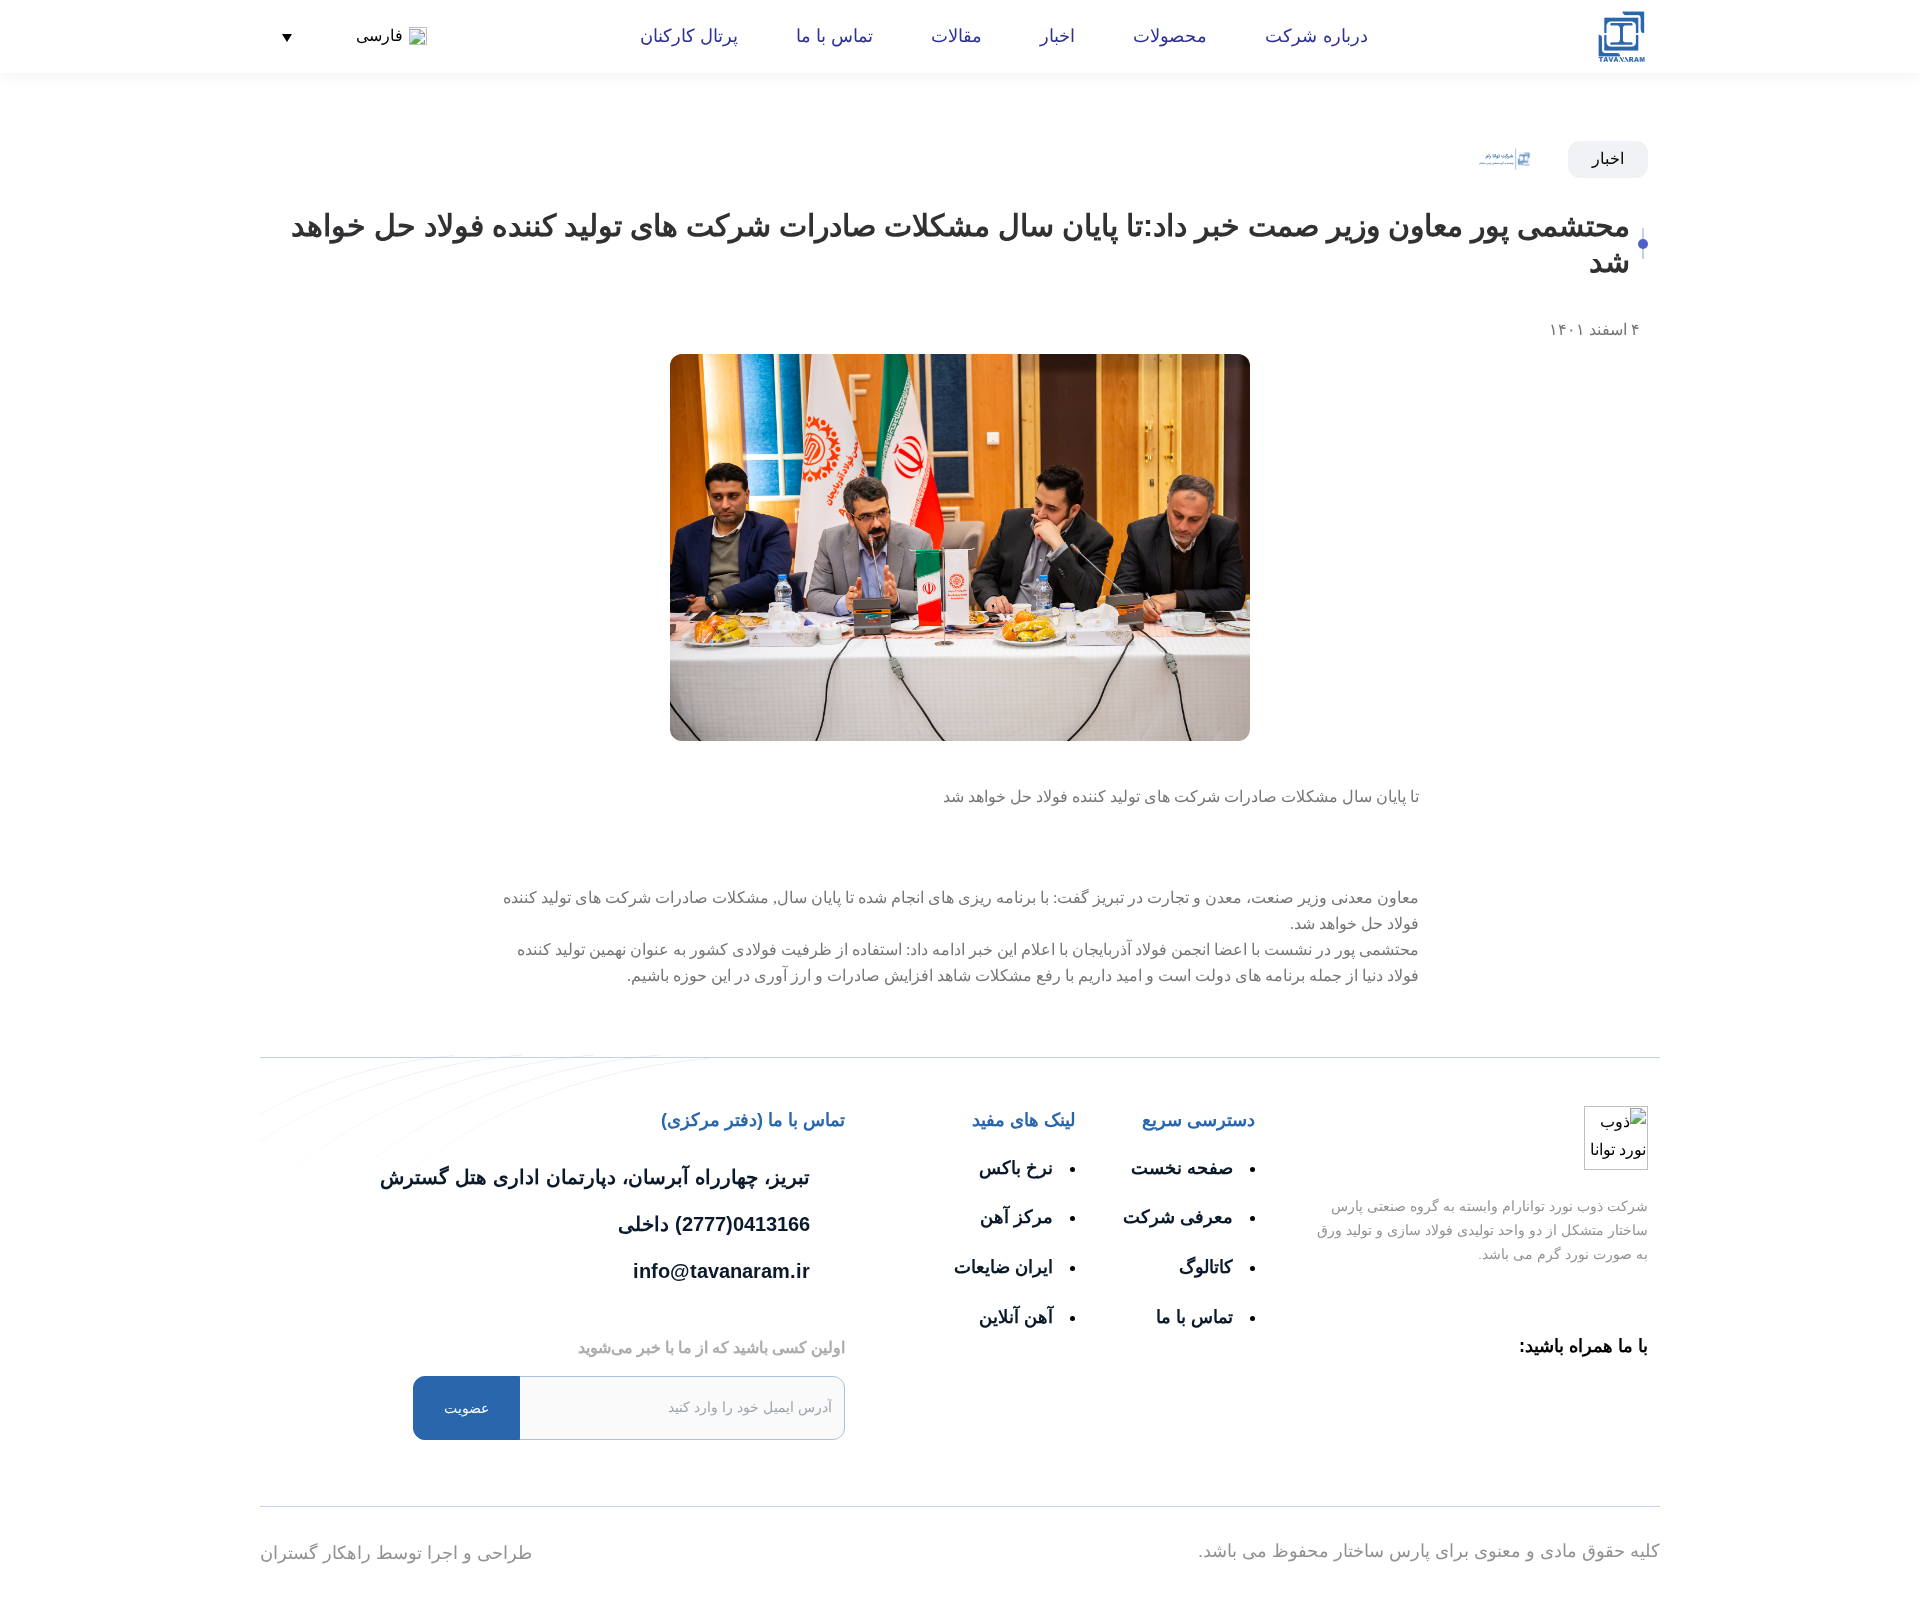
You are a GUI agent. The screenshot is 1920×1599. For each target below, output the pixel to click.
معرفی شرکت (1178, 1217)
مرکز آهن (1016, 1217)
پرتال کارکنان (689, 36)
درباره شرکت (1316, 36)
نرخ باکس (1016, 1168)
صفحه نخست (1182, 1168)
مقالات (956, 36)
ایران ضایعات (1003, 1267)
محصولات (1170, 36)
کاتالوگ (1206, 1267)
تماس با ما (834, 36)
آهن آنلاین (1016, 1317)
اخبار (1057, 36)
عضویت (466, 1408)
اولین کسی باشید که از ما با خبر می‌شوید (711, 1347)
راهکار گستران (315, 1553)
